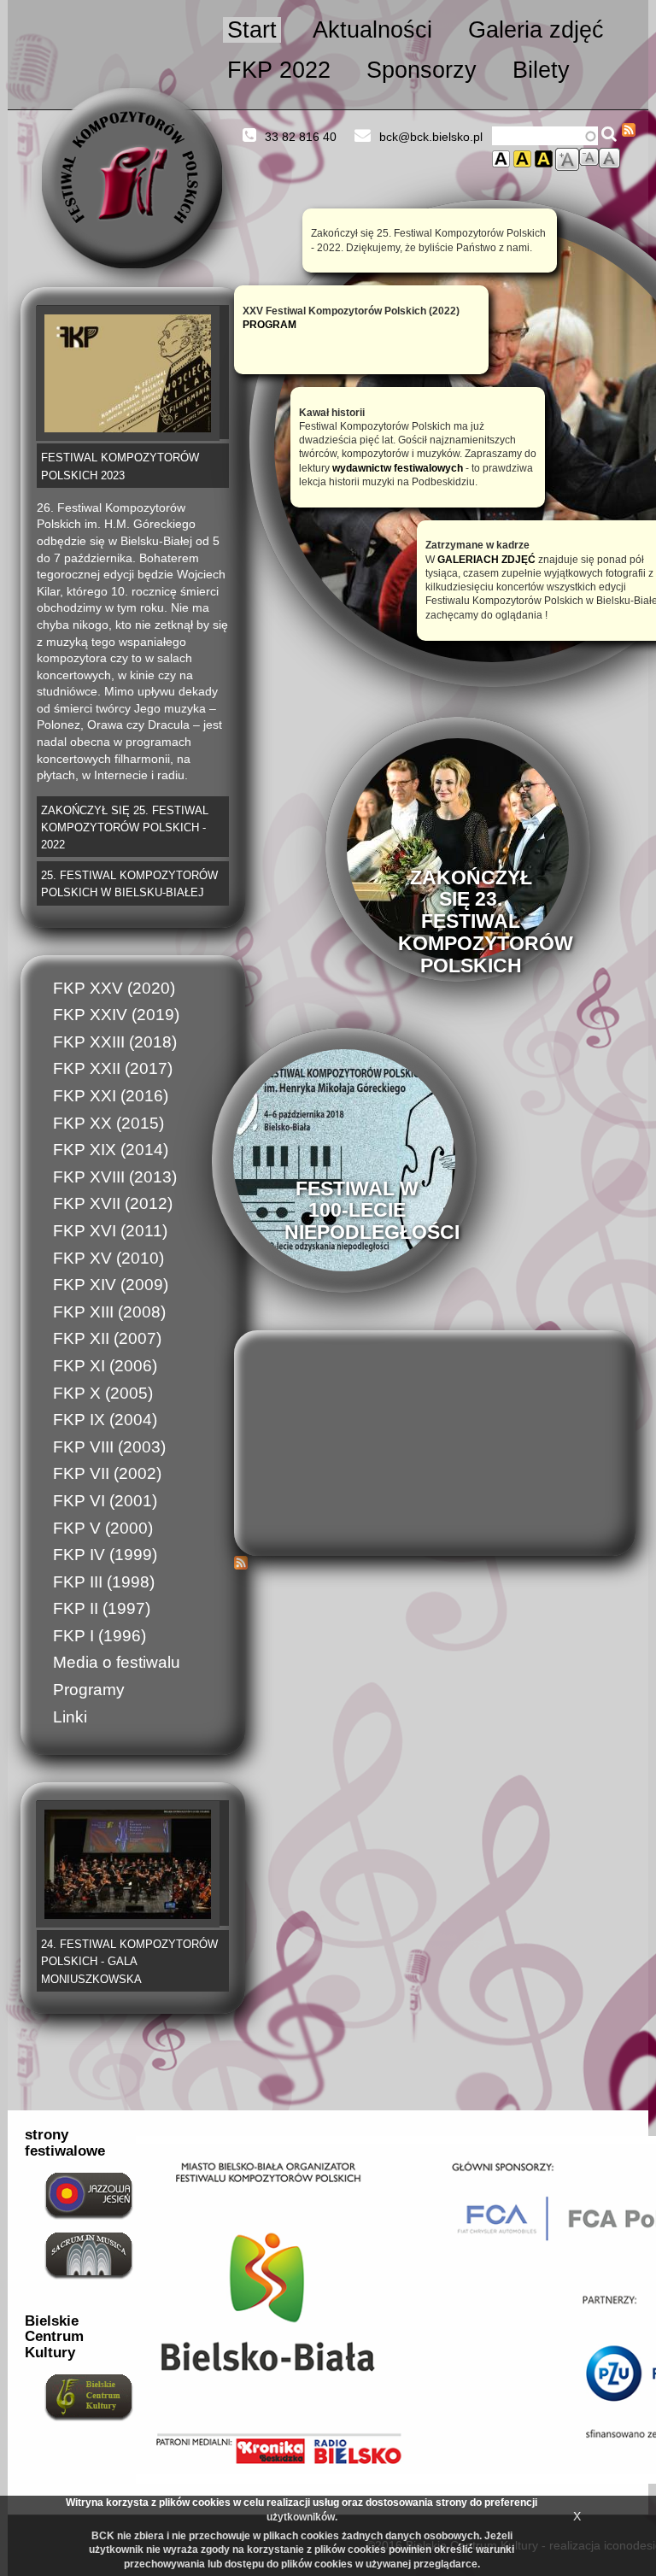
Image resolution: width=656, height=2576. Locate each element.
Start (252, 30)
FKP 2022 (279, 70)
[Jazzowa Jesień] (89, 2194)
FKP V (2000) (103, 1528)
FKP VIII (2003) (109, 1447)
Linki (70, 1717)
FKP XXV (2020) (114, 988)
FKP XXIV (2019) (116, 1015)
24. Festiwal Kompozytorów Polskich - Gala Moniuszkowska (129, 1962)
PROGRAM (269, 324)
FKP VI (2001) (105, 1501)
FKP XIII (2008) (109, 1312)
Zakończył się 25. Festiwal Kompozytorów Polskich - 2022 (125, 828)
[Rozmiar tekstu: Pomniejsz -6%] (589, 157)
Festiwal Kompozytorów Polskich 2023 (120, 466)
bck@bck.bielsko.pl (431, 137)
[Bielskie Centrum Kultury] (89, 2396)
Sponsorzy (422, 70)
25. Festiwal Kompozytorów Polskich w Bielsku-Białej (129, 884)
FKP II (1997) (102, 1608)
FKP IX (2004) (105, 1420)
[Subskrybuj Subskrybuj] (629, 130)
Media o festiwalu (117, 1662)
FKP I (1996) (100, 1636)
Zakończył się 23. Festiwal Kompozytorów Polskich (486, 921)
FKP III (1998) (104, 1582)
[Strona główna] (132, 178)
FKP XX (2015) (108, 1123)
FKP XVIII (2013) (115, 1177)
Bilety (541, 70)
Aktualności (372, 30)
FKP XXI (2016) (111, 1096)
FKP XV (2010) (108, 1258)
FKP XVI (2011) (110, 1231)
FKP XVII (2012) (113, 1203)
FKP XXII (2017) (113, 1068)
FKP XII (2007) (107, 1338)
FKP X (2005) (103, 1393)
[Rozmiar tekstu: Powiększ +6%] (567, 159)
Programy (89, 1690)
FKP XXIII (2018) (115, 1042)
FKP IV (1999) (105, 1555)
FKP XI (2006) (105, 1366)
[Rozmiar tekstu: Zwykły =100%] (609, 158)
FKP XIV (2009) (111, 1285)
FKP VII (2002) (107, 1473)
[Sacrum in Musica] (89, 2254)
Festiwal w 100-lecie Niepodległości (372, 1210)
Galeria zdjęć (536, 30)
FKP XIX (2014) (111, 1150)
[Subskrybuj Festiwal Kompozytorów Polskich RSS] (435, 1563)
